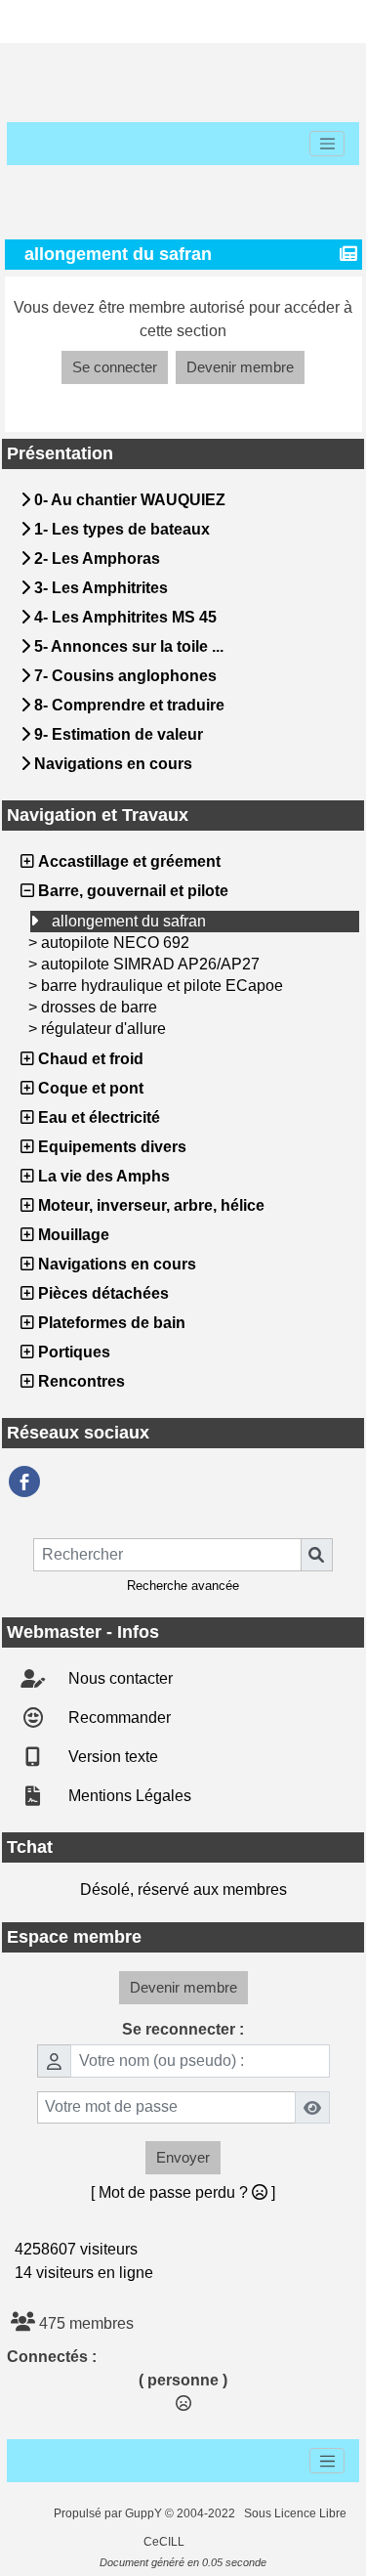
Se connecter (115, 367)
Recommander (118, 1717)
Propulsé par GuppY (109, 2513)
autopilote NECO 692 (115, 943)
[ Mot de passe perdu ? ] (183, 2192)
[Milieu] (103, 21)
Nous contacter (119, 1678)
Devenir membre (240, 367)
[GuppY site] (37, 2513)
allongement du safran (129, 921)
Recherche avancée (183, 1586)
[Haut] (41, 21)
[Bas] (166, 21)
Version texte (111, 1757)
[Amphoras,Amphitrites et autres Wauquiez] (24, 1481)
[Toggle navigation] (327, 144)
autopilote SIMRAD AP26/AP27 (150, 964)
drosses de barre (99, 1007)
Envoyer (183, 2157)
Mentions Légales (128, 1796)
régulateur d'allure (103, 1029)
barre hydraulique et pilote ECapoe (162, 986)
